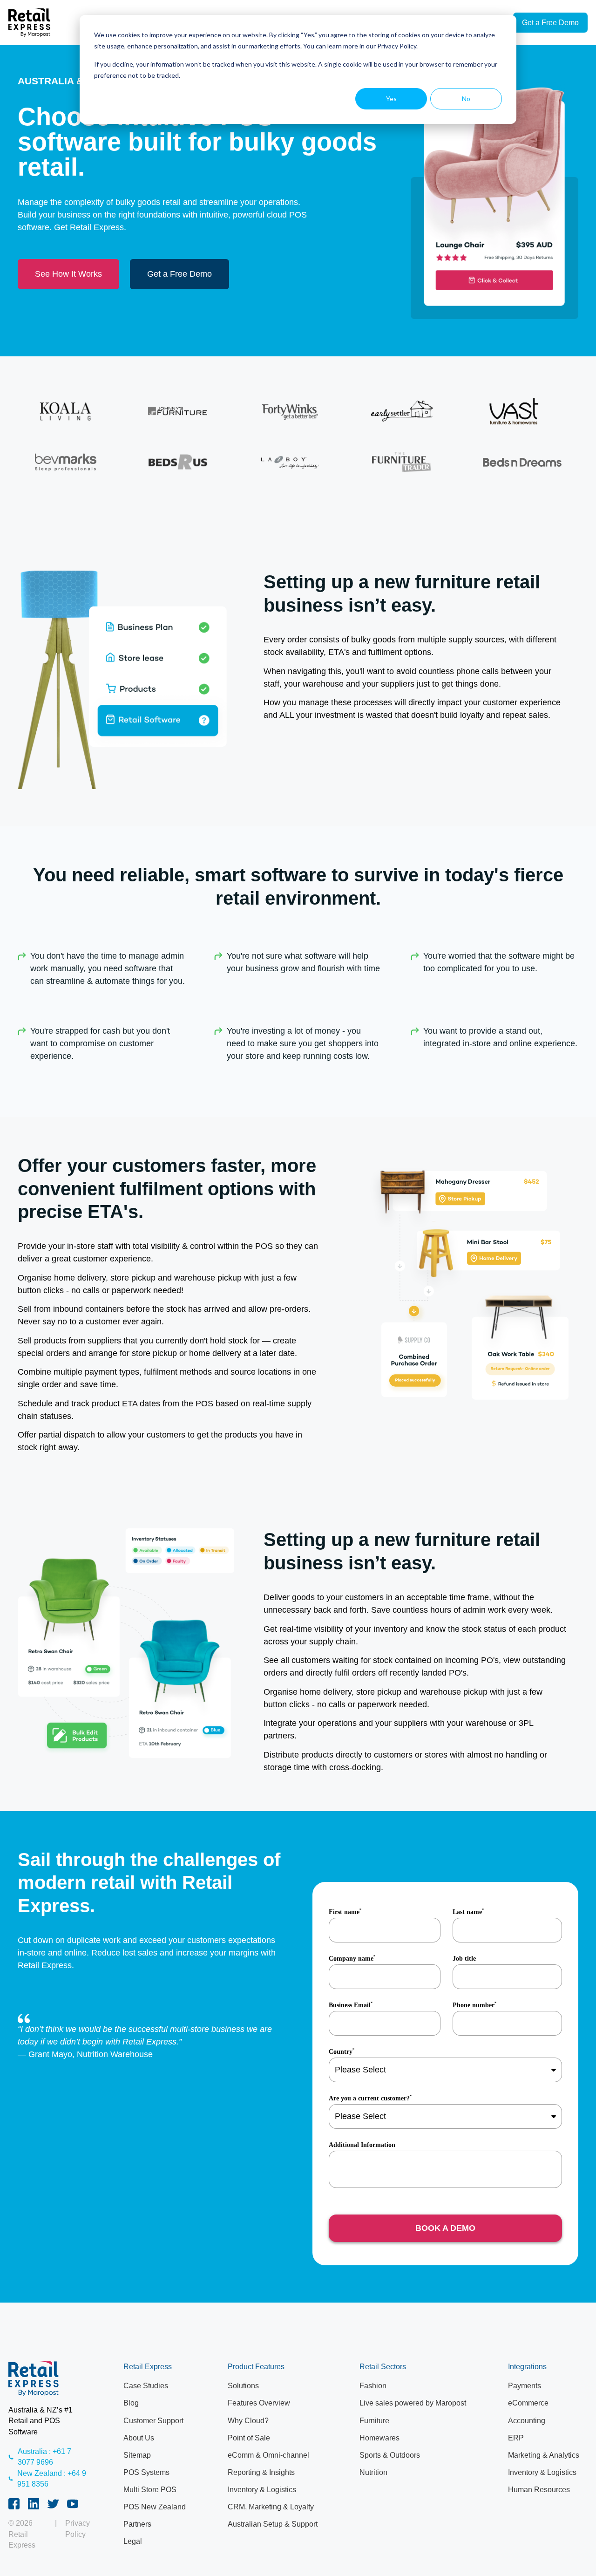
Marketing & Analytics (544, 2455)
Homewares (379, 2438)
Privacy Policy (78, 2529)
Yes (391, 99)
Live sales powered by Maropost (413, 2403)
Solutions (243, 2386)
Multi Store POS (150, 2490)
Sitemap (137, 2455)
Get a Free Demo (550, 23)
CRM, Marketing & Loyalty (271, 2507)
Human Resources (539, 2490)
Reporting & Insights (261, 2472)
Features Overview (259, 2403)
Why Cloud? (248, 2421)
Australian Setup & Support (273, 2524)
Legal (133, 2541)
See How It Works (68, 274)
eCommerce (528, 2403)
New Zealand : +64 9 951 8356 (52, 2479)
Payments (525, 2386)
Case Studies (146, 2386)
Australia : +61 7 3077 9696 (44, 2457)
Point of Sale (249, 2438)
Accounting (527, 2421)
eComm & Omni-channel (268, 2455)
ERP (516, 2438)
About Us (139, 2438)
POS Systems (146, 2472)
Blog (131, 2403)
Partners (137, 2524)
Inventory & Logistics (262, 2490)
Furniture (374, 2421)
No (466, 99)
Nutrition (373, 2472)
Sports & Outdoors (390, 2455)
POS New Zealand (155, 2507)
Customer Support (153, 2421)
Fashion (373, 2386)
